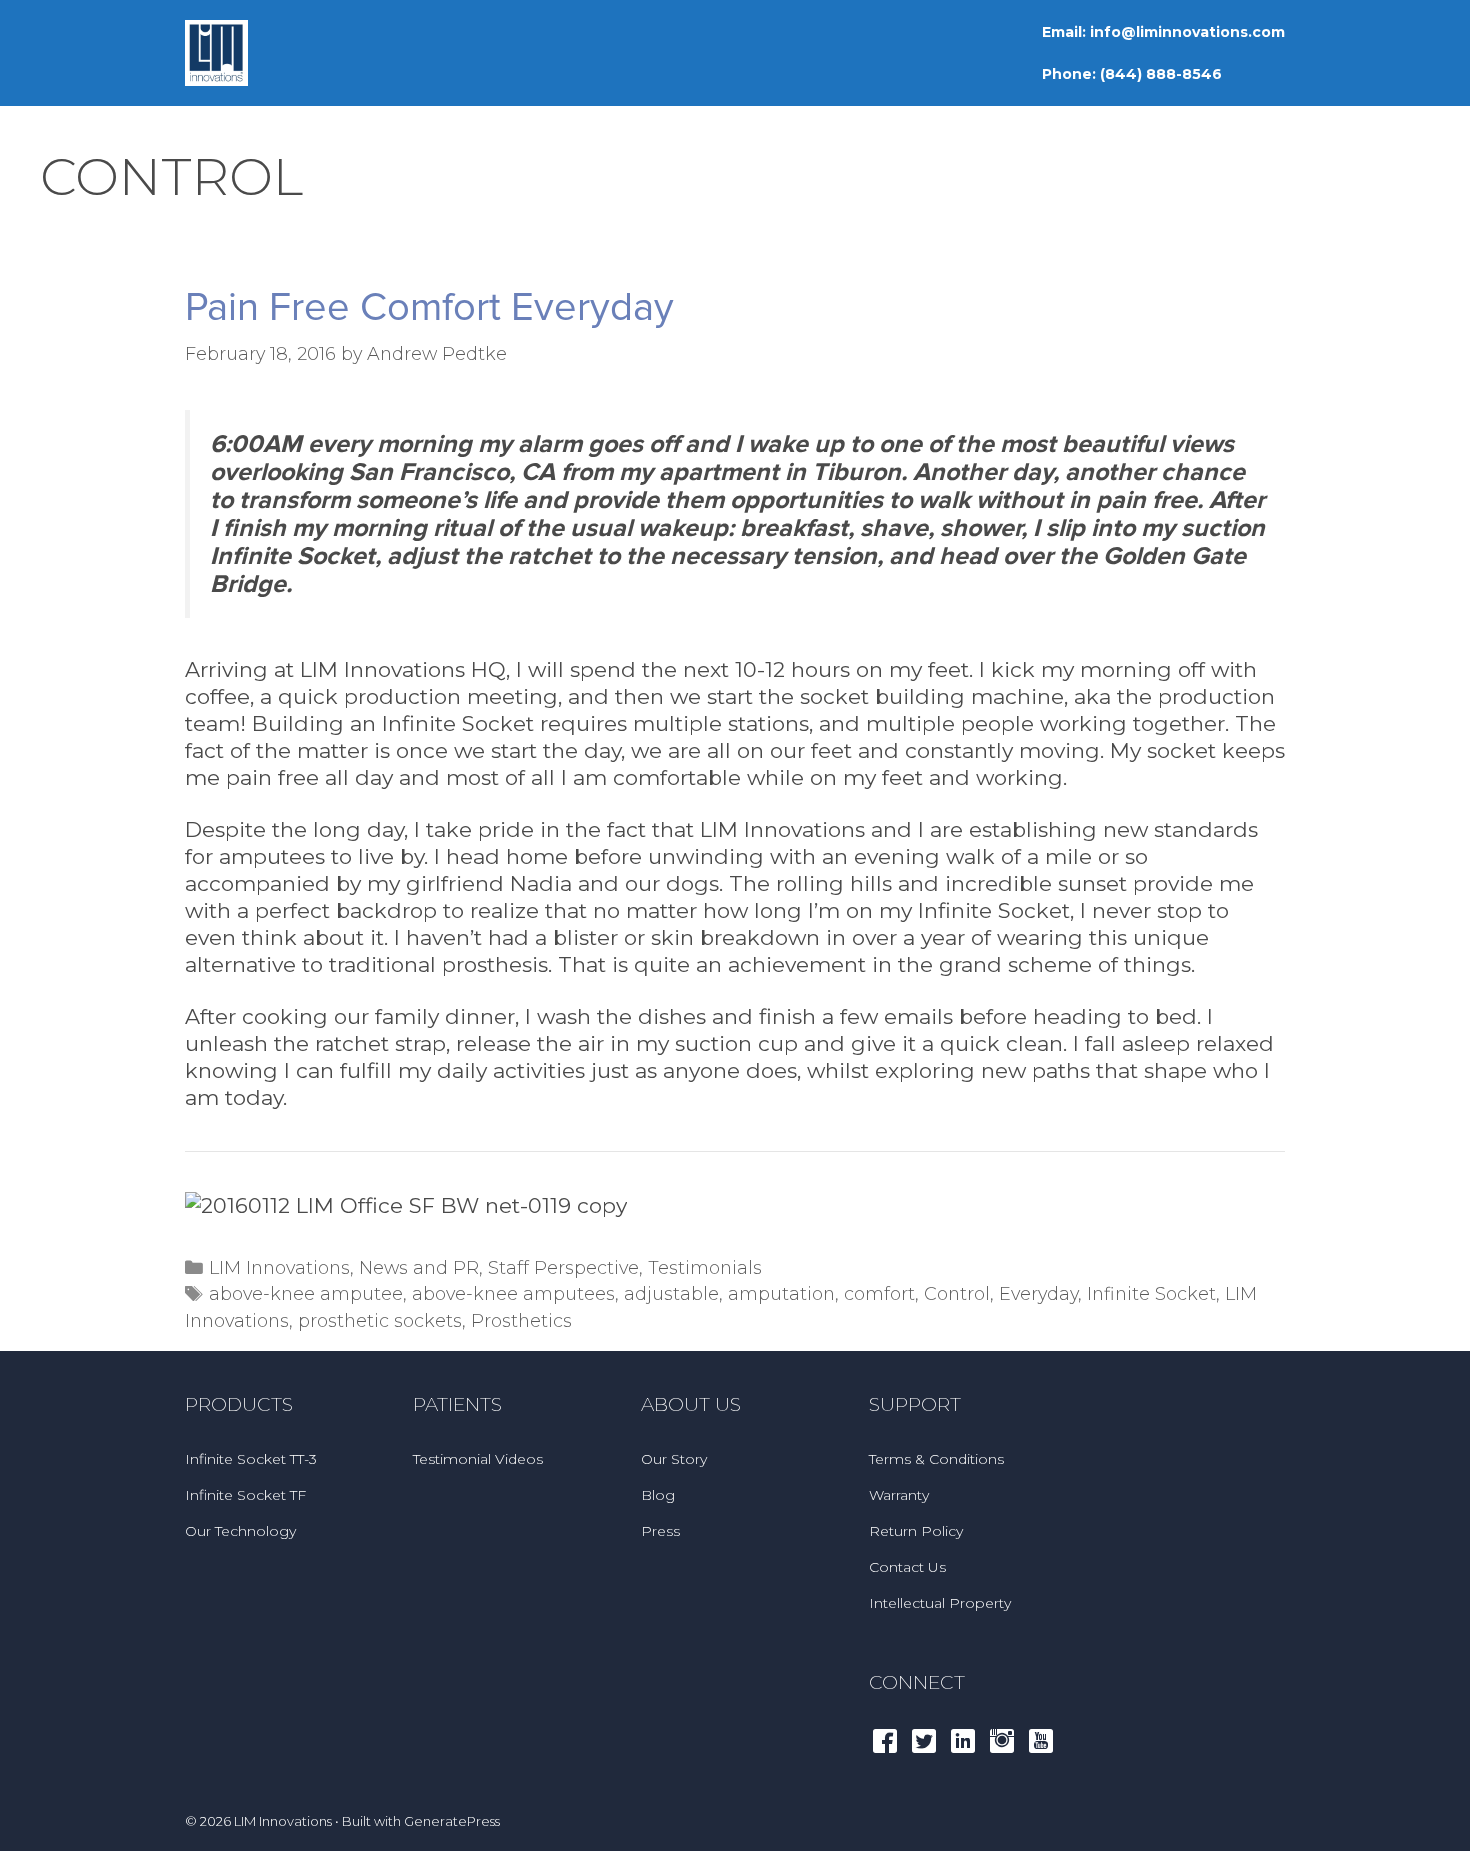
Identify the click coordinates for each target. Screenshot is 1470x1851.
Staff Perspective (563, 1267)
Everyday (1038, 1293)
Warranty (899, 1495)
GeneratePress (452, 1821)
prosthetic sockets (380, 1320)
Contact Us (907, 1567)
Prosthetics (521, 1320)
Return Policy (916, 1531)
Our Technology (240, 1531)
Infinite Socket (1151, 1293)
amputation (781, 1293)
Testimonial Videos (478, 1459)
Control (957, 1293)
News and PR (419, 1267)
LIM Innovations (279, 1267)
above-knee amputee (306, 1293)
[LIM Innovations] (216, 51)
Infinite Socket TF (245, 1495)
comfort (879, 1293)
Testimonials (705, 1267)
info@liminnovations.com (1187, 32)
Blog (658, 1495)
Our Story (674, 1459)
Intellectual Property (940, 1603)
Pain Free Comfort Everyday (429, 307)
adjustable (671, 1293)
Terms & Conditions (936, 1459)
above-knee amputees (513, 1293)
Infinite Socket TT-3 (251, 1459)
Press (660, 1531)
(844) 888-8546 (1161, 74)
